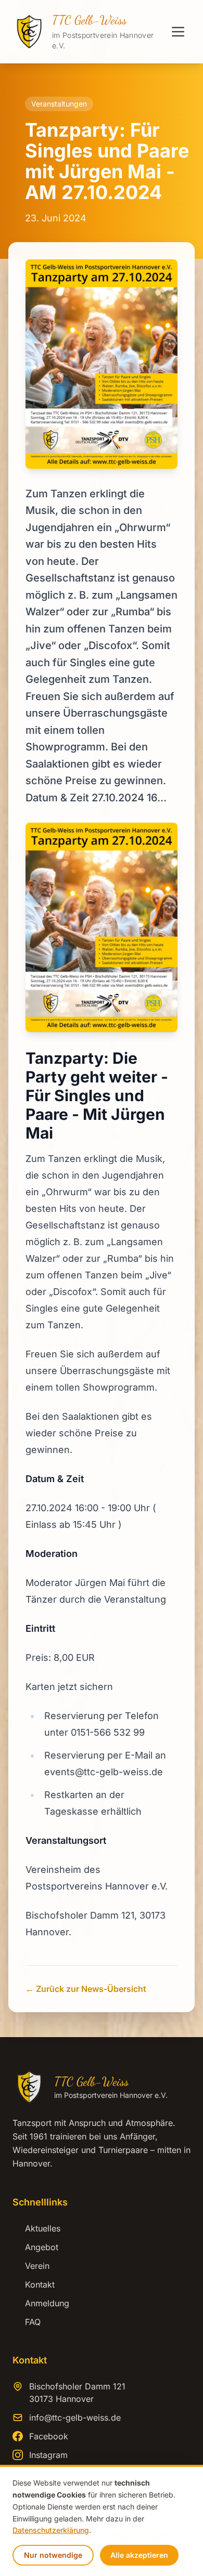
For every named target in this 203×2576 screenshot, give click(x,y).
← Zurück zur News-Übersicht (86, 1989)
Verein (31, 2266)
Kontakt (34, 2284)
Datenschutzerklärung (51, 2530)
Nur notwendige (53, 2555)
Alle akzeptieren (139, 2555)
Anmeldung (41, 2303)
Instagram (48, 2455)
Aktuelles (36, 2228)
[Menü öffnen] (178, 32)
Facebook (49, 2436)
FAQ (27, 2322)
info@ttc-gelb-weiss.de (75, 2418)
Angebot (35, 2247)
